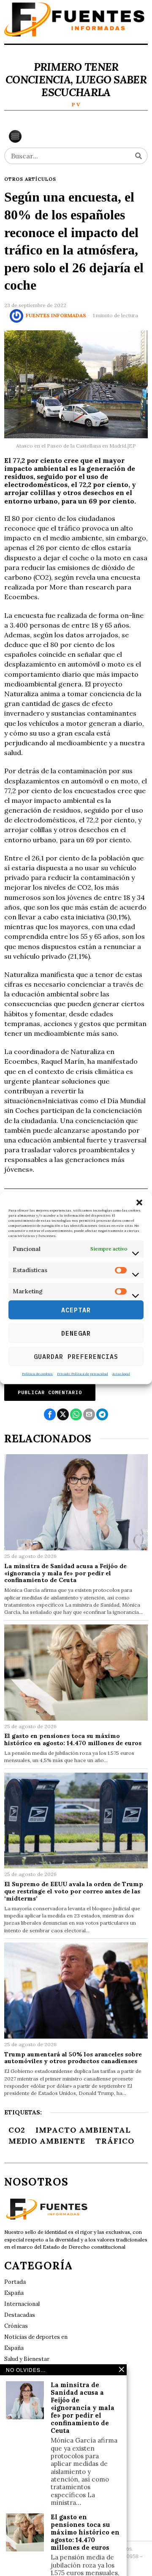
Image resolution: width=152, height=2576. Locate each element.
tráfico (115, 2141)
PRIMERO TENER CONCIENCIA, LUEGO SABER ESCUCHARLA (76, 80)
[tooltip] (50, 1414)
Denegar (76, 1333)
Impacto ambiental (83, 2130)
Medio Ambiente (47, 2141)
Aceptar (76, 1310)
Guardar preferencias (76, 1356)
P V (76, 104)
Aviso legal (121, 1374)
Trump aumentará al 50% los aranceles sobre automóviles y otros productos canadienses (73, 2058)
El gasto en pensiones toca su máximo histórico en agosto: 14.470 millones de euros (73, 1740)
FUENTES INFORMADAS (56, 315)
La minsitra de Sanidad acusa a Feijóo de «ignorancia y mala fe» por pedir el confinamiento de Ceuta (65, 1573)
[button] (139, 1202)
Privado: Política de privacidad (83, 1374)
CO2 (17, 2130)
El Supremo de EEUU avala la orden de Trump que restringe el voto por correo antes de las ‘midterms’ (74, 1891)
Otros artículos (30, 179)
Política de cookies (37, 1374)
